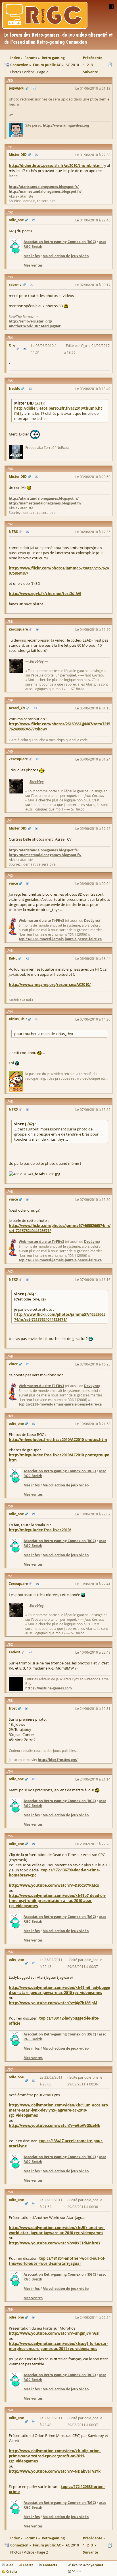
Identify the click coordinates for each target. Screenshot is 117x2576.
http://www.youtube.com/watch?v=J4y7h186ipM (53, 2003)
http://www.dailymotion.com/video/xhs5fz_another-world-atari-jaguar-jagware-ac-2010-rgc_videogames (57, 2230)
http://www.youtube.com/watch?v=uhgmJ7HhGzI (54, 2333)
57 (11, 2069)
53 (11, 1701)
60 (11, 2410)
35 (11, 381)
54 (11, 1771)
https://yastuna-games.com (49, 1688)
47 (11, 1272)
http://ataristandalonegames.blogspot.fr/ (44, 187)
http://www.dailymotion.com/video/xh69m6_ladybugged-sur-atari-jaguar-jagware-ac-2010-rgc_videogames (59, 1990)
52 (11, 1644)
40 (11, 751)
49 (11, 1416)
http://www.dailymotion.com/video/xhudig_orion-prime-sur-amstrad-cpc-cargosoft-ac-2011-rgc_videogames (55, 2456)
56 (11, 1952)
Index (15, 2538)
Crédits (12, 2571)
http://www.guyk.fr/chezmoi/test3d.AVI (45, 594)
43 (11, 951)
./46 (29, 1294)
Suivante (90, 72)
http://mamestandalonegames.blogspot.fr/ (45, 191)
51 (11, 1576)
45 (11, 1102)
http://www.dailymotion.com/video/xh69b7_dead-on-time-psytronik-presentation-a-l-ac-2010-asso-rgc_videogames (58, 1901)
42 (11, 876)
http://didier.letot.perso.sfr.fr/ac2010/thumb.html (55, 166)
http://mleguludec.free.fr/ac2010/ (40, 1530)
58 (11, 2192)
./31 (39, 403)
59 (11, 2310)
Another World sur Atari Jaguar (35, 326)
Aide (10, 2565)
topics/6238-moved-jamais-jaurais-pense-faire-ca (60, 939)
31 (11, 147)
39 (11, 700)
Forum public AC (47, 2545)
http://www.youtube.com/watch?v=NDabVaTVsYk (55, 2471)
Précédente (93, 58)
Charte (28, 2565)
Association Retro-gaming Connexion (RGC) (60, 242)
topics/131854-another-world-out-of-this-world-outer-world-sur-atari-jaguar (57, 2261)
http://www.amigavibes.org (66, 125)
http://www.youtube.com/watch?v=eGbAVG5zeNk (55, 2125)
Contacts (50, 2565)
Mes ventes (33, 265)
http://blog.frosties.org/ (58, 1760)
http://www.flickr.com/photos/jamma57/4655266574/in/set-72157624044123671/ (60, 1317)
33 (11, 277)
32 (11, 212)
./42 (29, 1124)
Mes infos (32, 256)
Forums (31, 2538)
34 (11, 338)
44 (11, 1011)
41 (11, 821)
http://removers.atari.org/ (31, 321)
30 (11, 80)
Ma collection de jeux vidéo (66, 256)
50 (11, 1506)
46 (11, 1192)
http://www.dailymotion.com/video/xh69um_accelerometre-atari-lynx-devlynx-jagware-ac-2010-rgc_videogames (58, 2110)
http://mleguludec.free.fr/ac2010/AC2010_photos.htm (58, 1440)
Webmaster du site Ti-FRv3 (41, 921)
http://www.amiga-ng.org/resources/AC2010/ (50, 985)
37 (11, 524)
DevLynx (91, 921)
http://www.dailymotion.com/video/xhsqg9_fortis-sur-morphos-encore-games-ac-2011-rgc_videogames (58, 2346)
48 (11, 1356)
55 (11, 1836)
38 (11, 622)
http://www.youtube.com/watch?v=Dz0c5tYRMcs (54, 1885)
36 (11, 469)
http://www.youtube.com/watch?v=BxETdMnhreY (55, 2243)
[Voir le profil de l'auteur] (34, 88)
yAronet (97, 2565)
